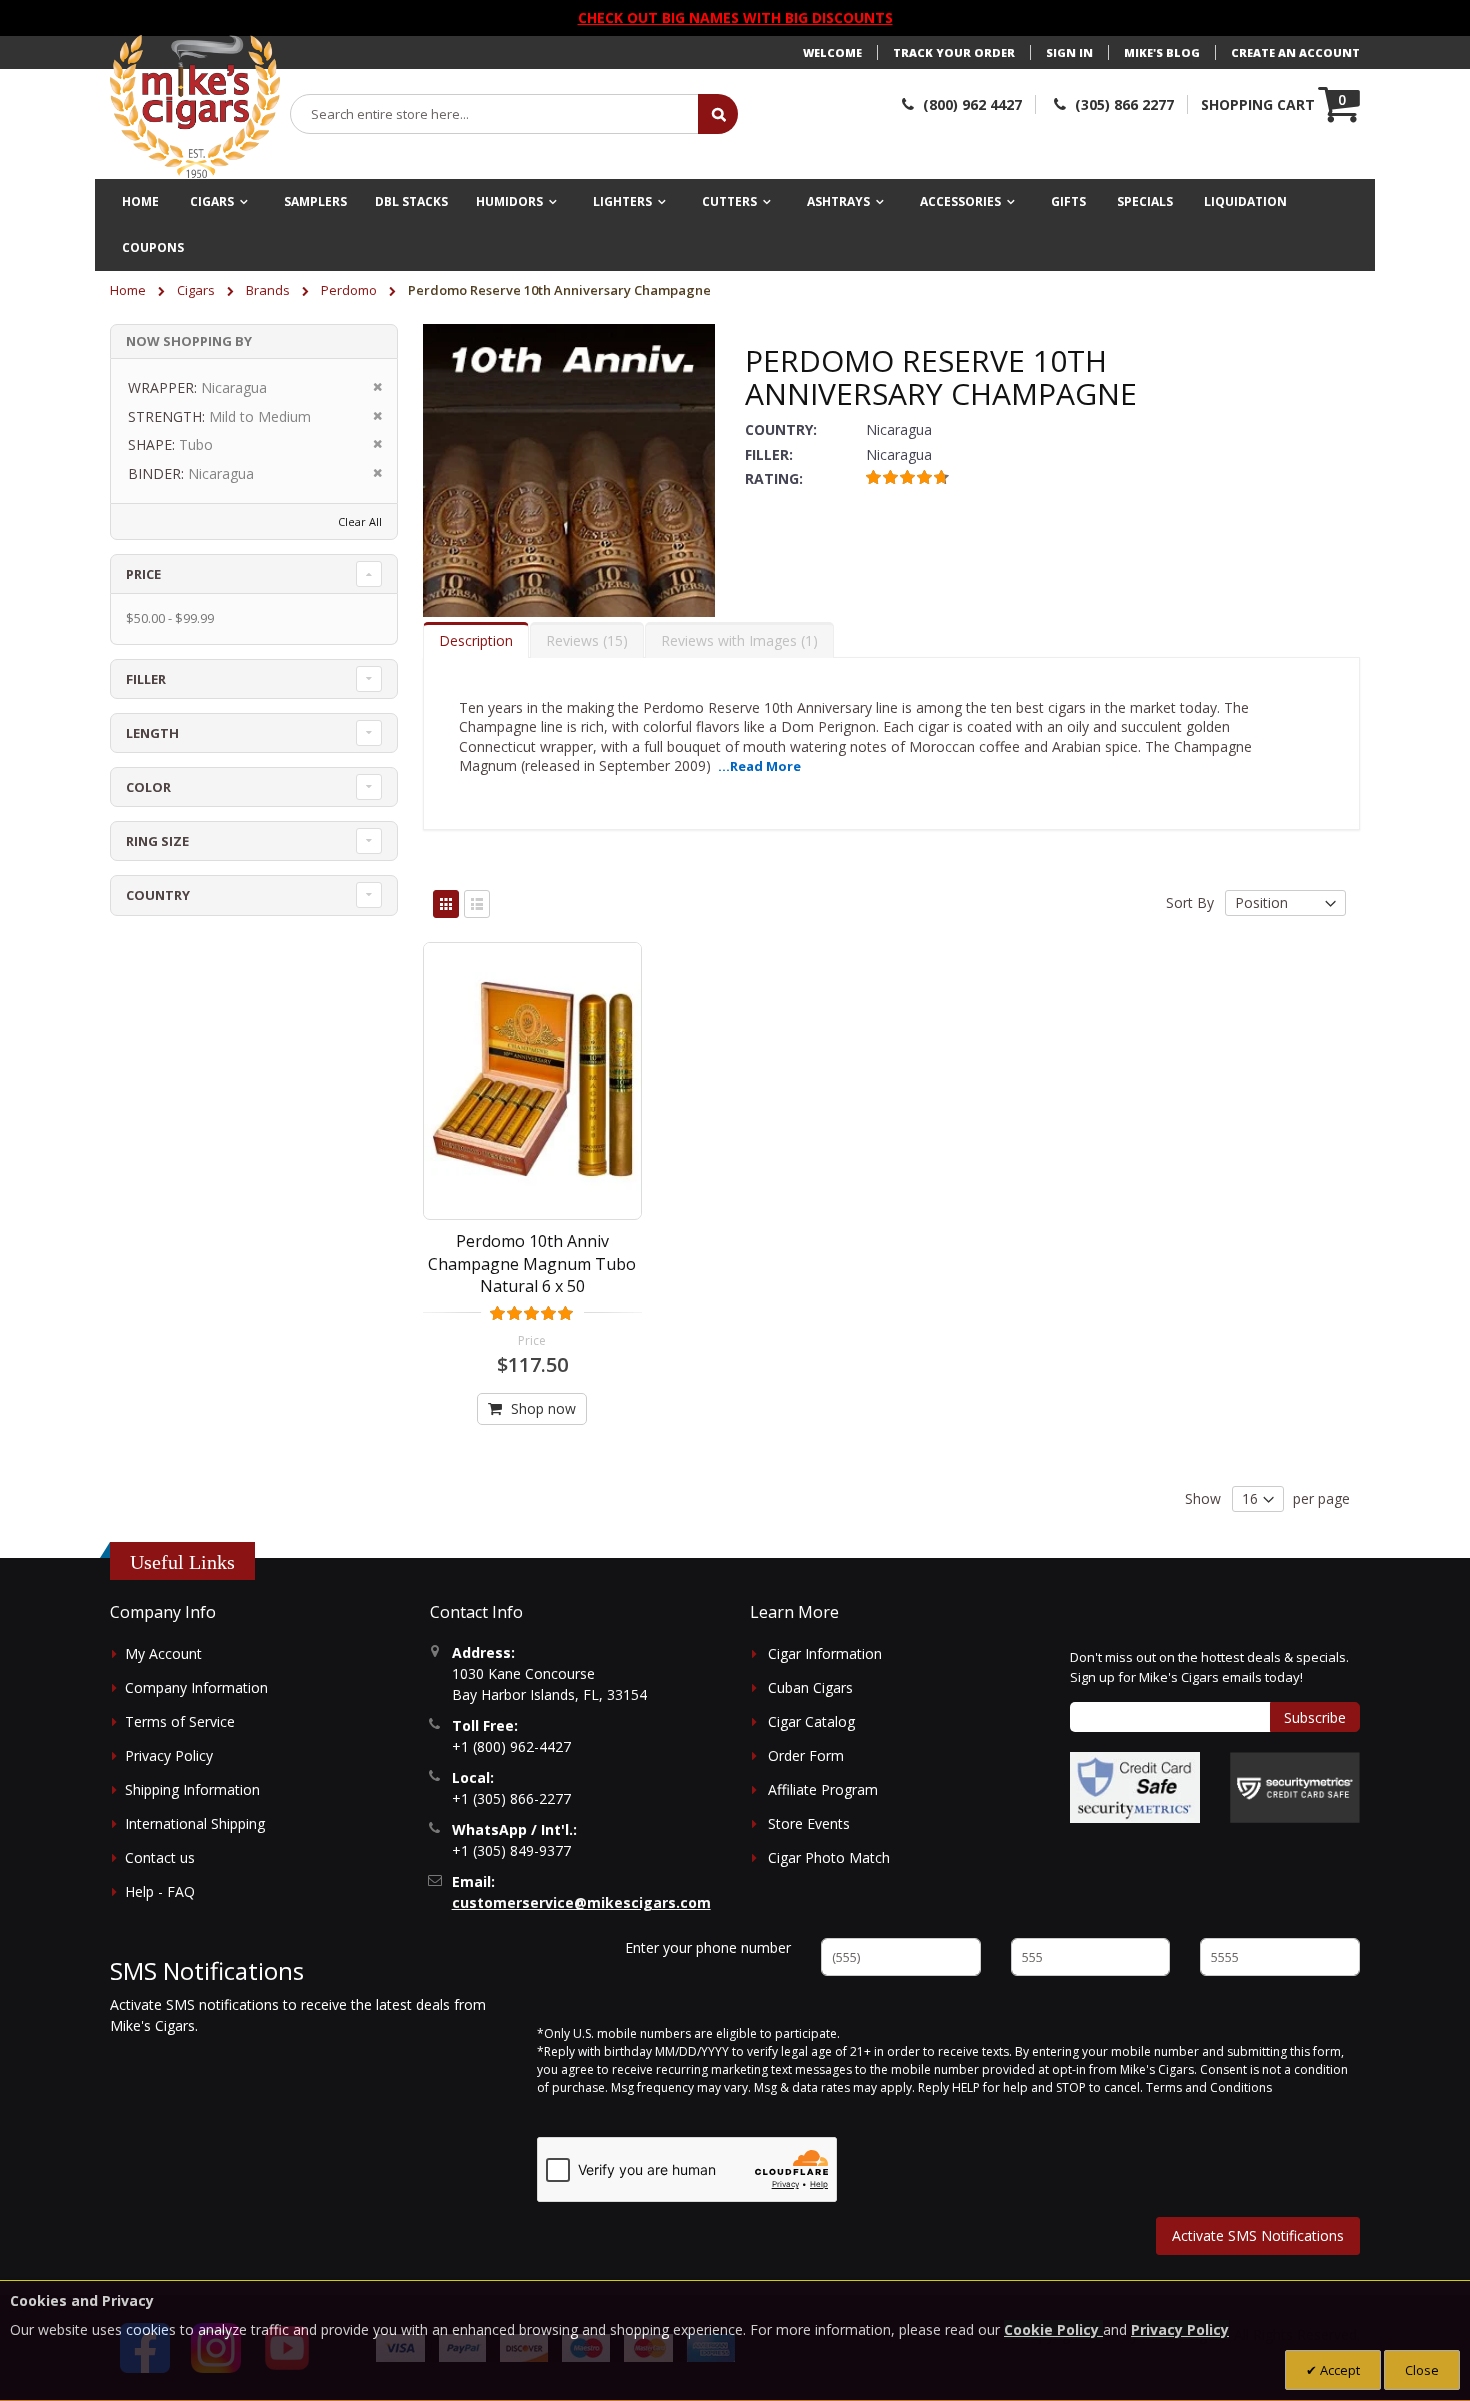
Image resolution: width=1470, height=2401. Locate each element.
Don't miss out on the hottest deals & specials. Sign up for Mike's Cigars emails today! (1209, 1667)
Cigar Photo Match (829, 1857)
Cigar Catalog (811, 1721)
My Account (163, 1653)
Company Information (196, 1687)
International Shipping (195, 1823)
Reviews (584, 640)
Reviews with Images (737, 640)
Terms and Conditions (1209, 2087)
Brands (269, 290)
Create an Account (1295, 52)
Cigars (197, 290)
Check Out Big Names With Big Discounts (735, 17)
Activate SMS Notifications (1258, 2235)
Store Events (809, 1823)
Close (1422, 2370)
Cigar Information (825, 1653)
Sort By (1190, 902)
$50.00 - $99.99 (170, 618)
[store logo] (195, 107)
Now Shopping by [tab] (189, 341)
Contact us (160, 1857)
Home (129, 290)
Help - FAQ (160, 1891)
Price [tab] (143, 574)
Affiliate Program (823, 1789)
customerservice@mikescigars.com (581, 1902)
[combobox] (495, 114)
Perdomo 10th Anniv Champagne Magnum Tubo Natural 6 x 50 (532, 1263)
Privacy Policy (169, 1755)
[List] (477, 904)
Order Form (806, 1755)
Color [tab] (148, 787)
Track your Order (954, 52)
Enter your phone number (708, 1947)
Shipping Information (192, 1789)
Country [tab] (158, 895)
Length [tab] (152, 733)
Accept (1338, 2370)
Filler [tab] (146, 679)
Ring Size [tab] (157, 841)
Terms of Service (180, 1721)
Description (476, 640)
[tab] (476, 640)
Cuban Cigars (810, 1687)
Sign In (1069, 52)
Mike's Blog (1162, 52)
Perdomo (350, 290)
